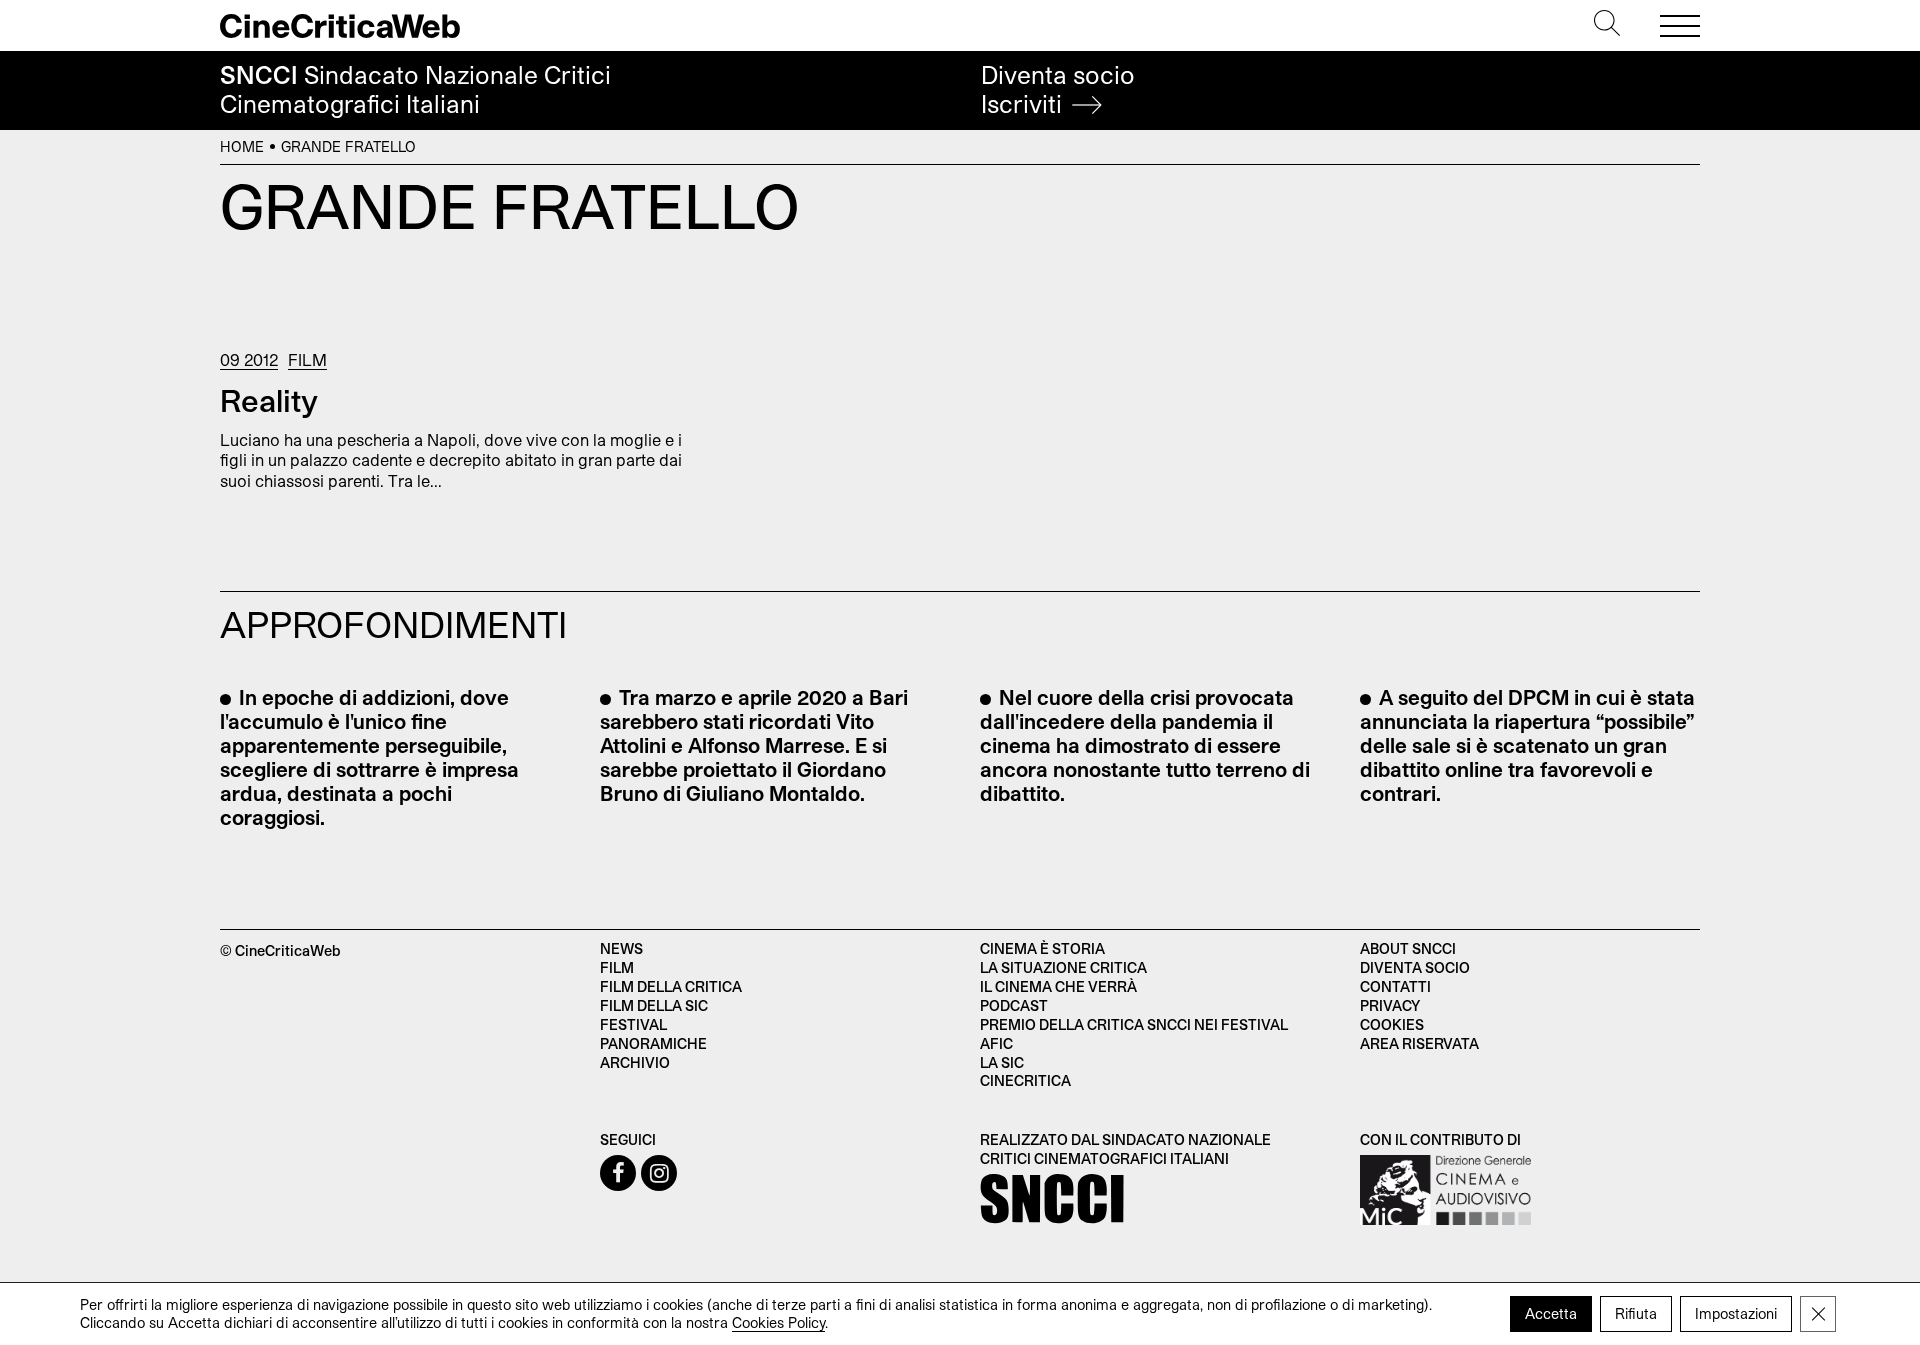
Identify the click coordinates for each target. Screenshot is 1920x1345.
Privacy (1390, 1005)
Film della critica (671, 986)
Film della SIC (654, 1005)
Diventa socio (1058, 89)
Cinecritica (1025, 1080)
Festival (633, 1024)
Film (307, 359)
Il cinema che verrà (1058, 986)
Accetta (1551, 1313)
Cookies (1392, 1024)
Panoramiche (653, 1043)
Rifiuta (1636, 1313)
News (621, 948)
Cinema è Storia (1042, 948)
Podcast (1014, 1005)
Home (242, 146)
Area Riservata (1419, 1043)
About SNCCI (1408, 948)
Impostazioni (1736, 1313)
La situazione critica (1063, 967)
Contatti (1395, 986)
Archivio (635, 1062)
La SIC (1002, 1062)
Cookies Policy (778, 1322)
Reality (269, 400)
